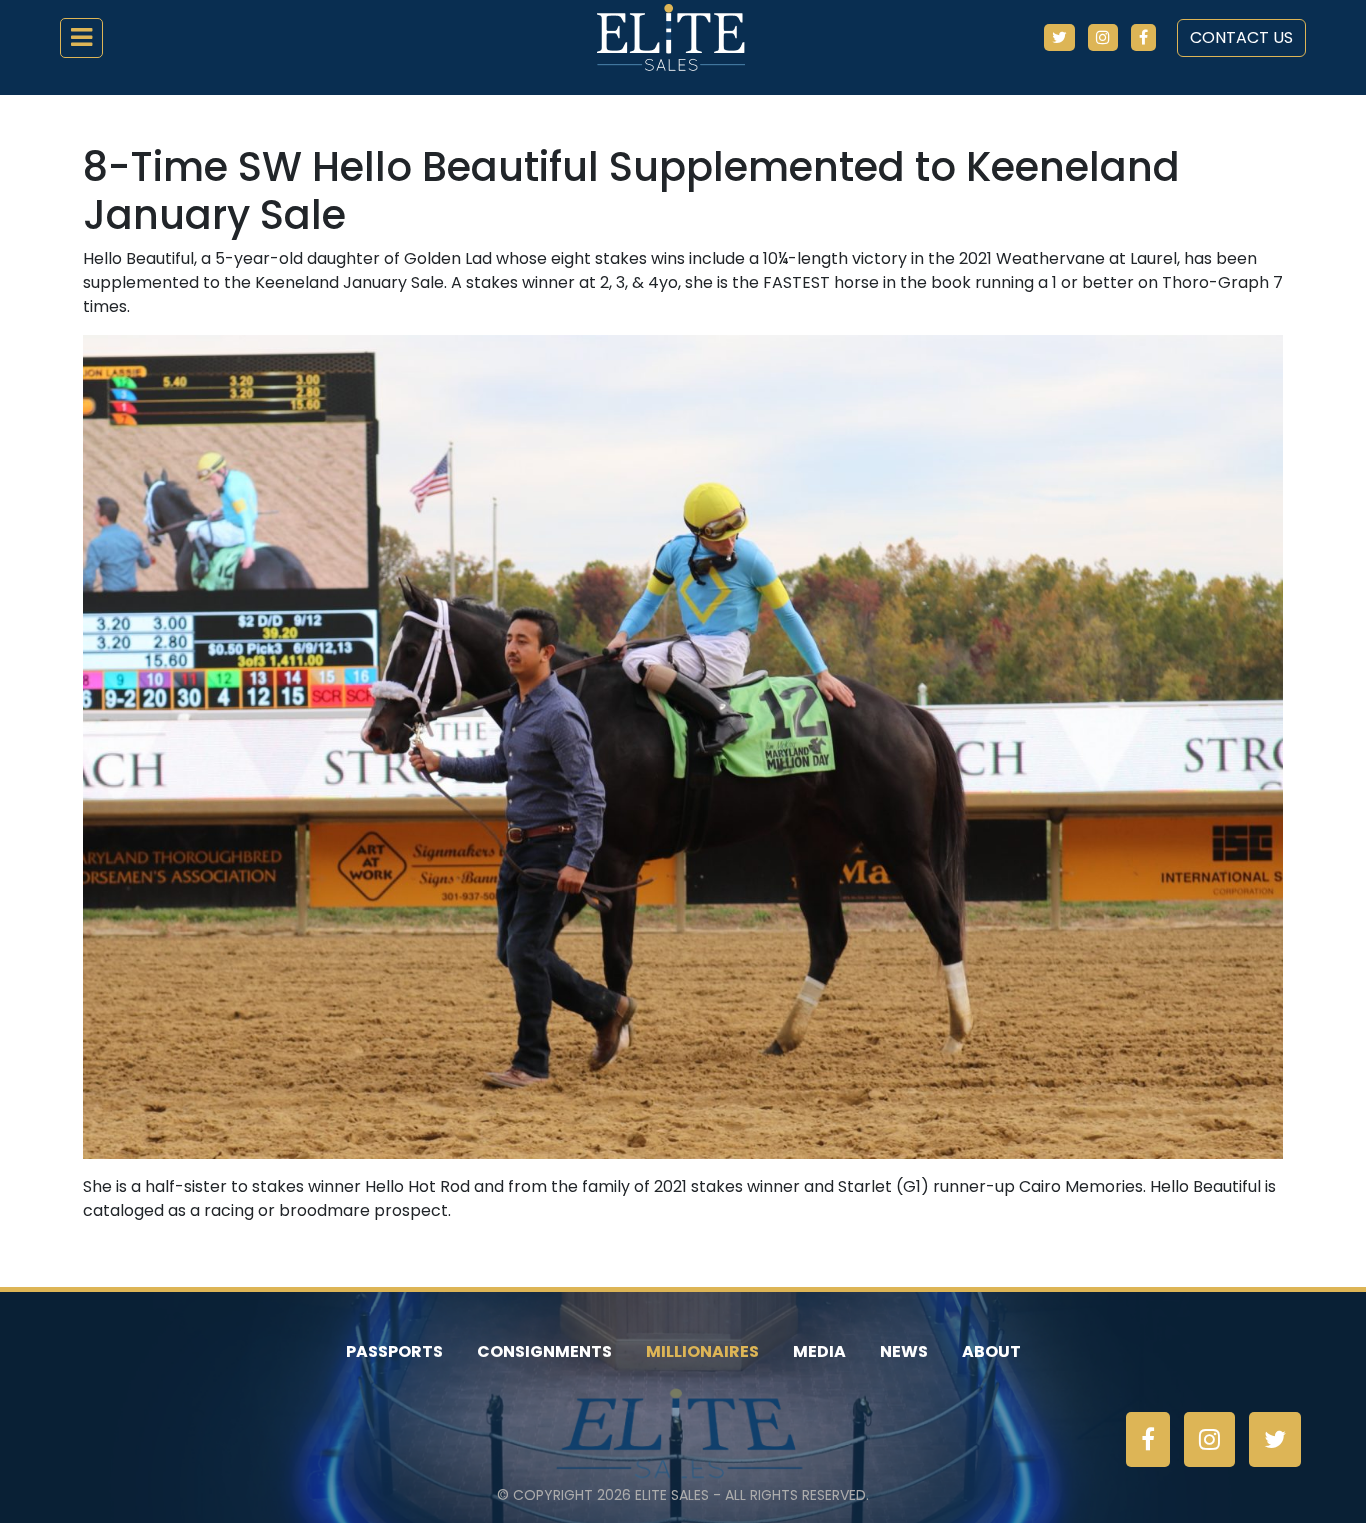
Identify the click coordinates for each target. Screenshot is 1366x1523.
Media (819, 1351)
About (991, 1351)
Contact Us (1241, 37)
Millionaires (702, 1351)
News (904, 1351)
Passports (394, 1351)
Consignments (544, 1351)
